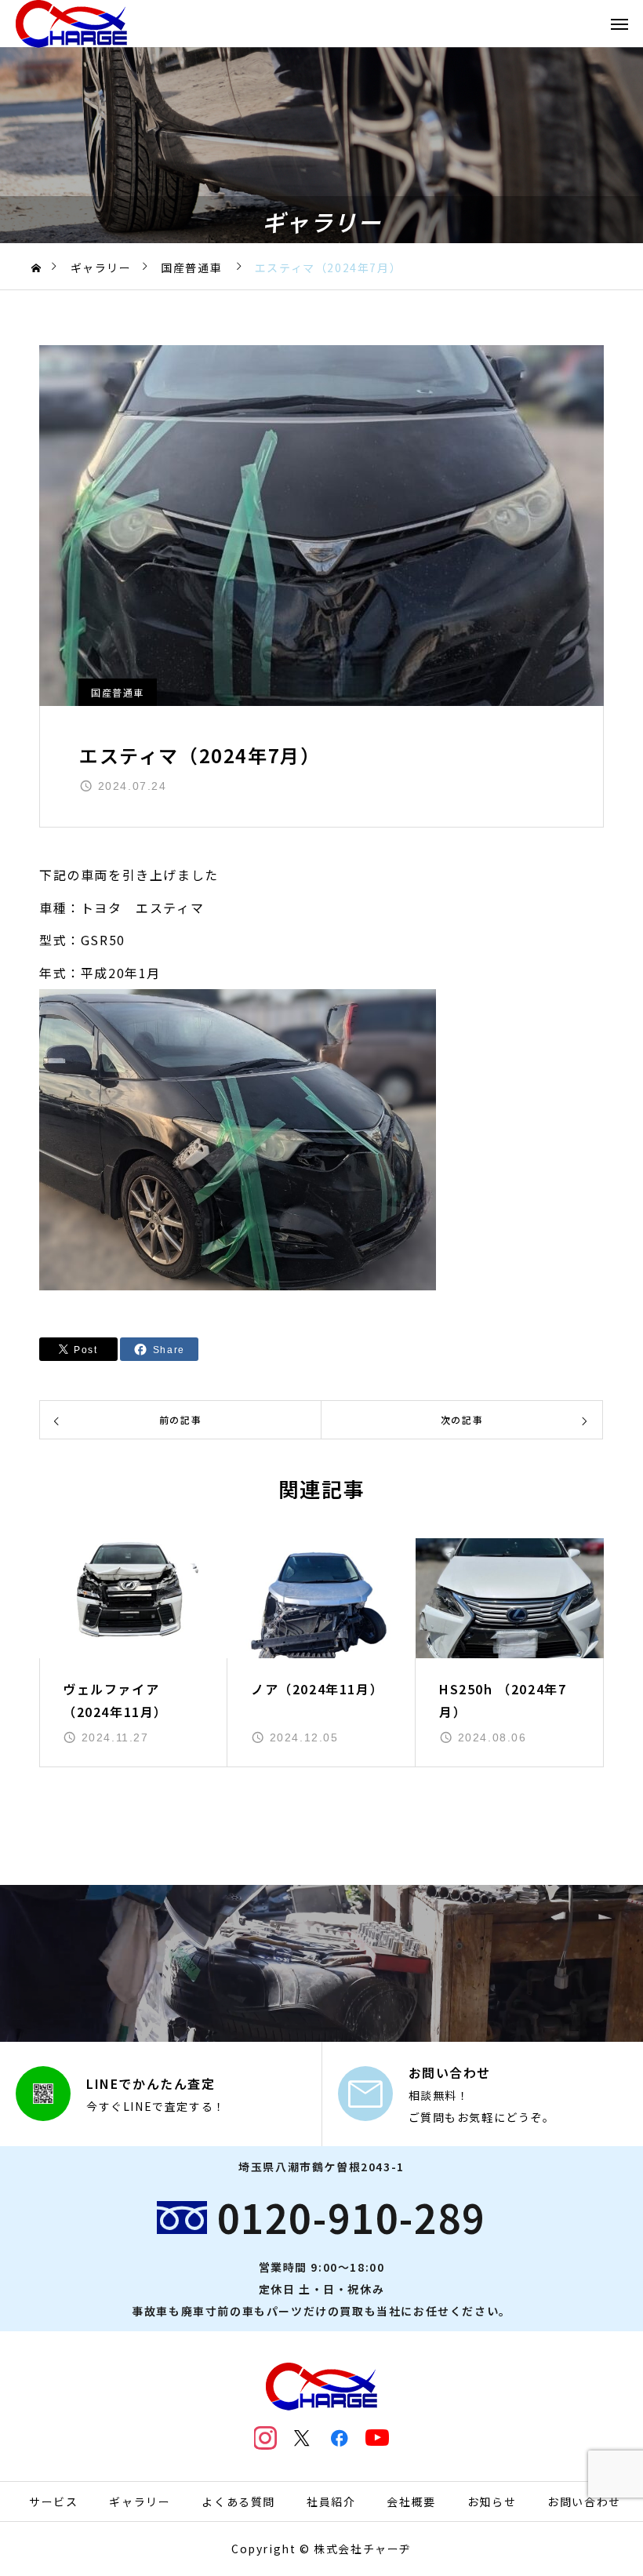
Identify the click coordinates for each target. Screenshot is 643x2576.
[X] (303, 2438)
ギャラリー (140, 2501)
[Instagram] (266, 2438)
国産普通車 (118, 692)
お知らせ (492, 2501)
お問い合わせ (584, 2501)
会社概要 (411, 2501)
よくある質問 (238, 2501)
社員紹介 (331, 2501)
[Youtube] (377, 2438)
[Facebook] (340, 2438)
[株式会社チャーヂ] (71, 24)
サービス (53, 2501)
